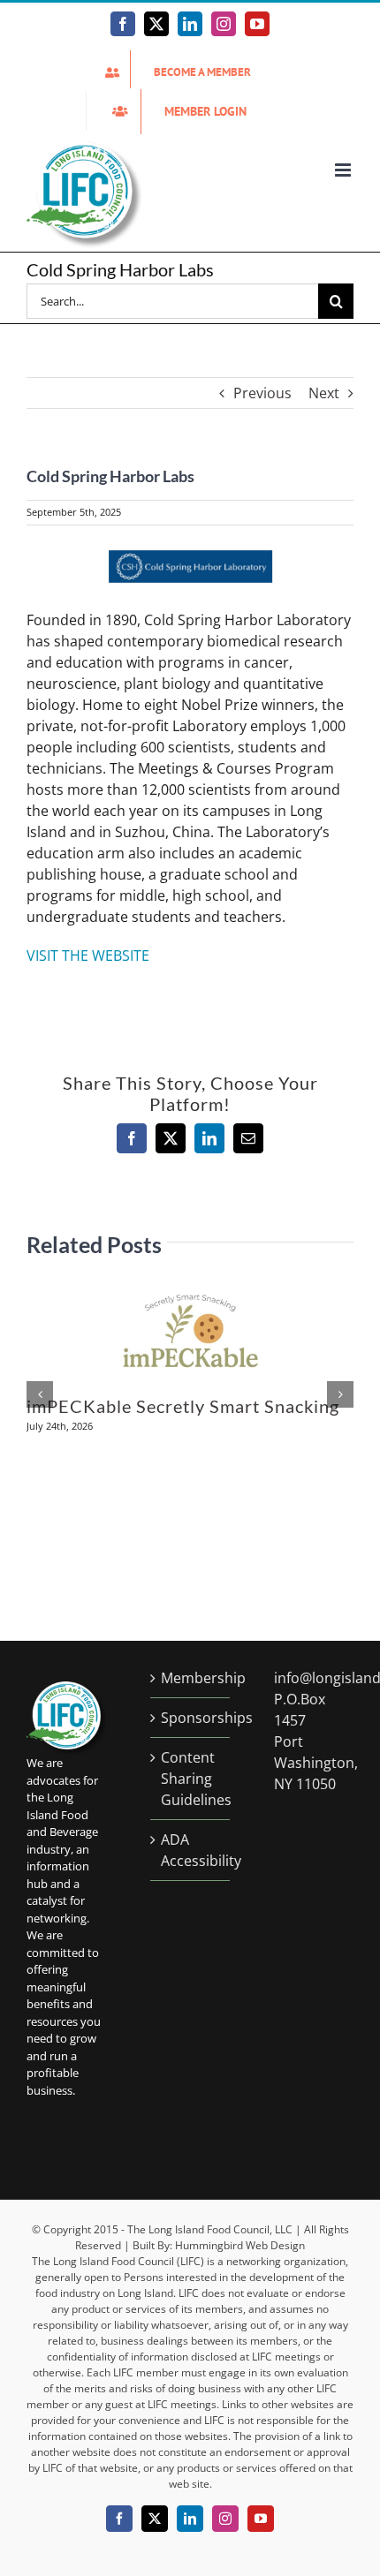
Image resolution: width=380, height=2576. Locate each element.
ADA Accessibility (191, 1850)
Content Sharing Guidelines (191, 1779)
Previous (262, 393)
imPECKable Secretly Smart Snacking (183, 1406)
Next (324, 393)
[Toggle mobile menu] (344, 170)
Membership (191, 1678)
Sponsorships (191, 1718)
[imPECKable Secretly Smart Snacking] (190, 1296)
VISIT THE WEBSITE (88, 956)
